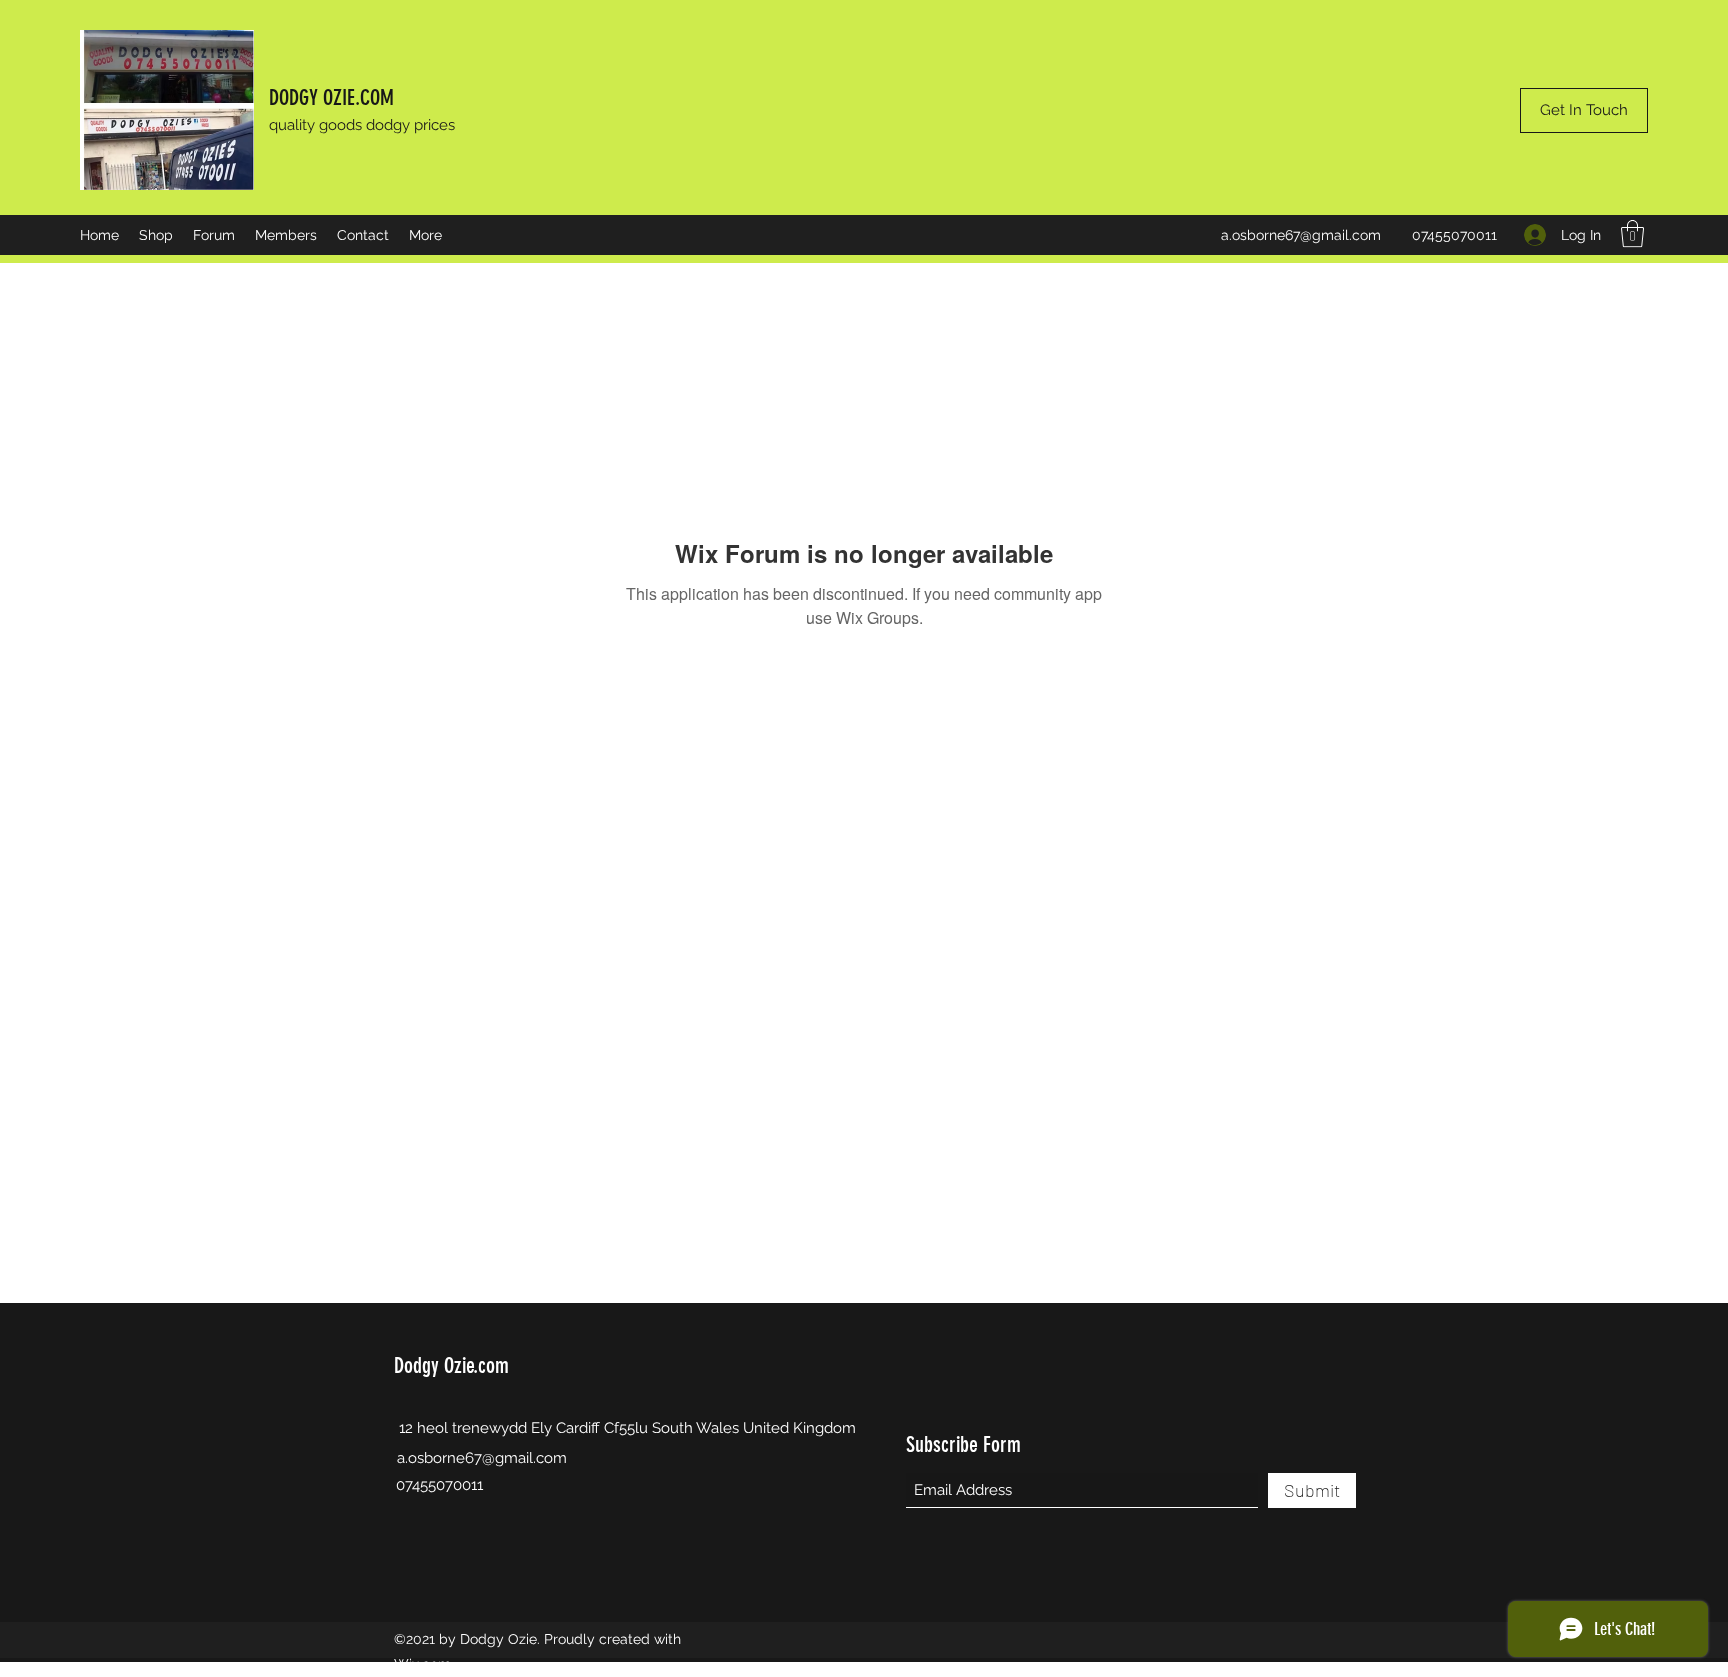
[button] (1632, 233)
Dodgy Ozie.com (451, 1365)
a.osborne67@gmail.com (1301, 235)
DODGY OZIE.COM (331, 97)
